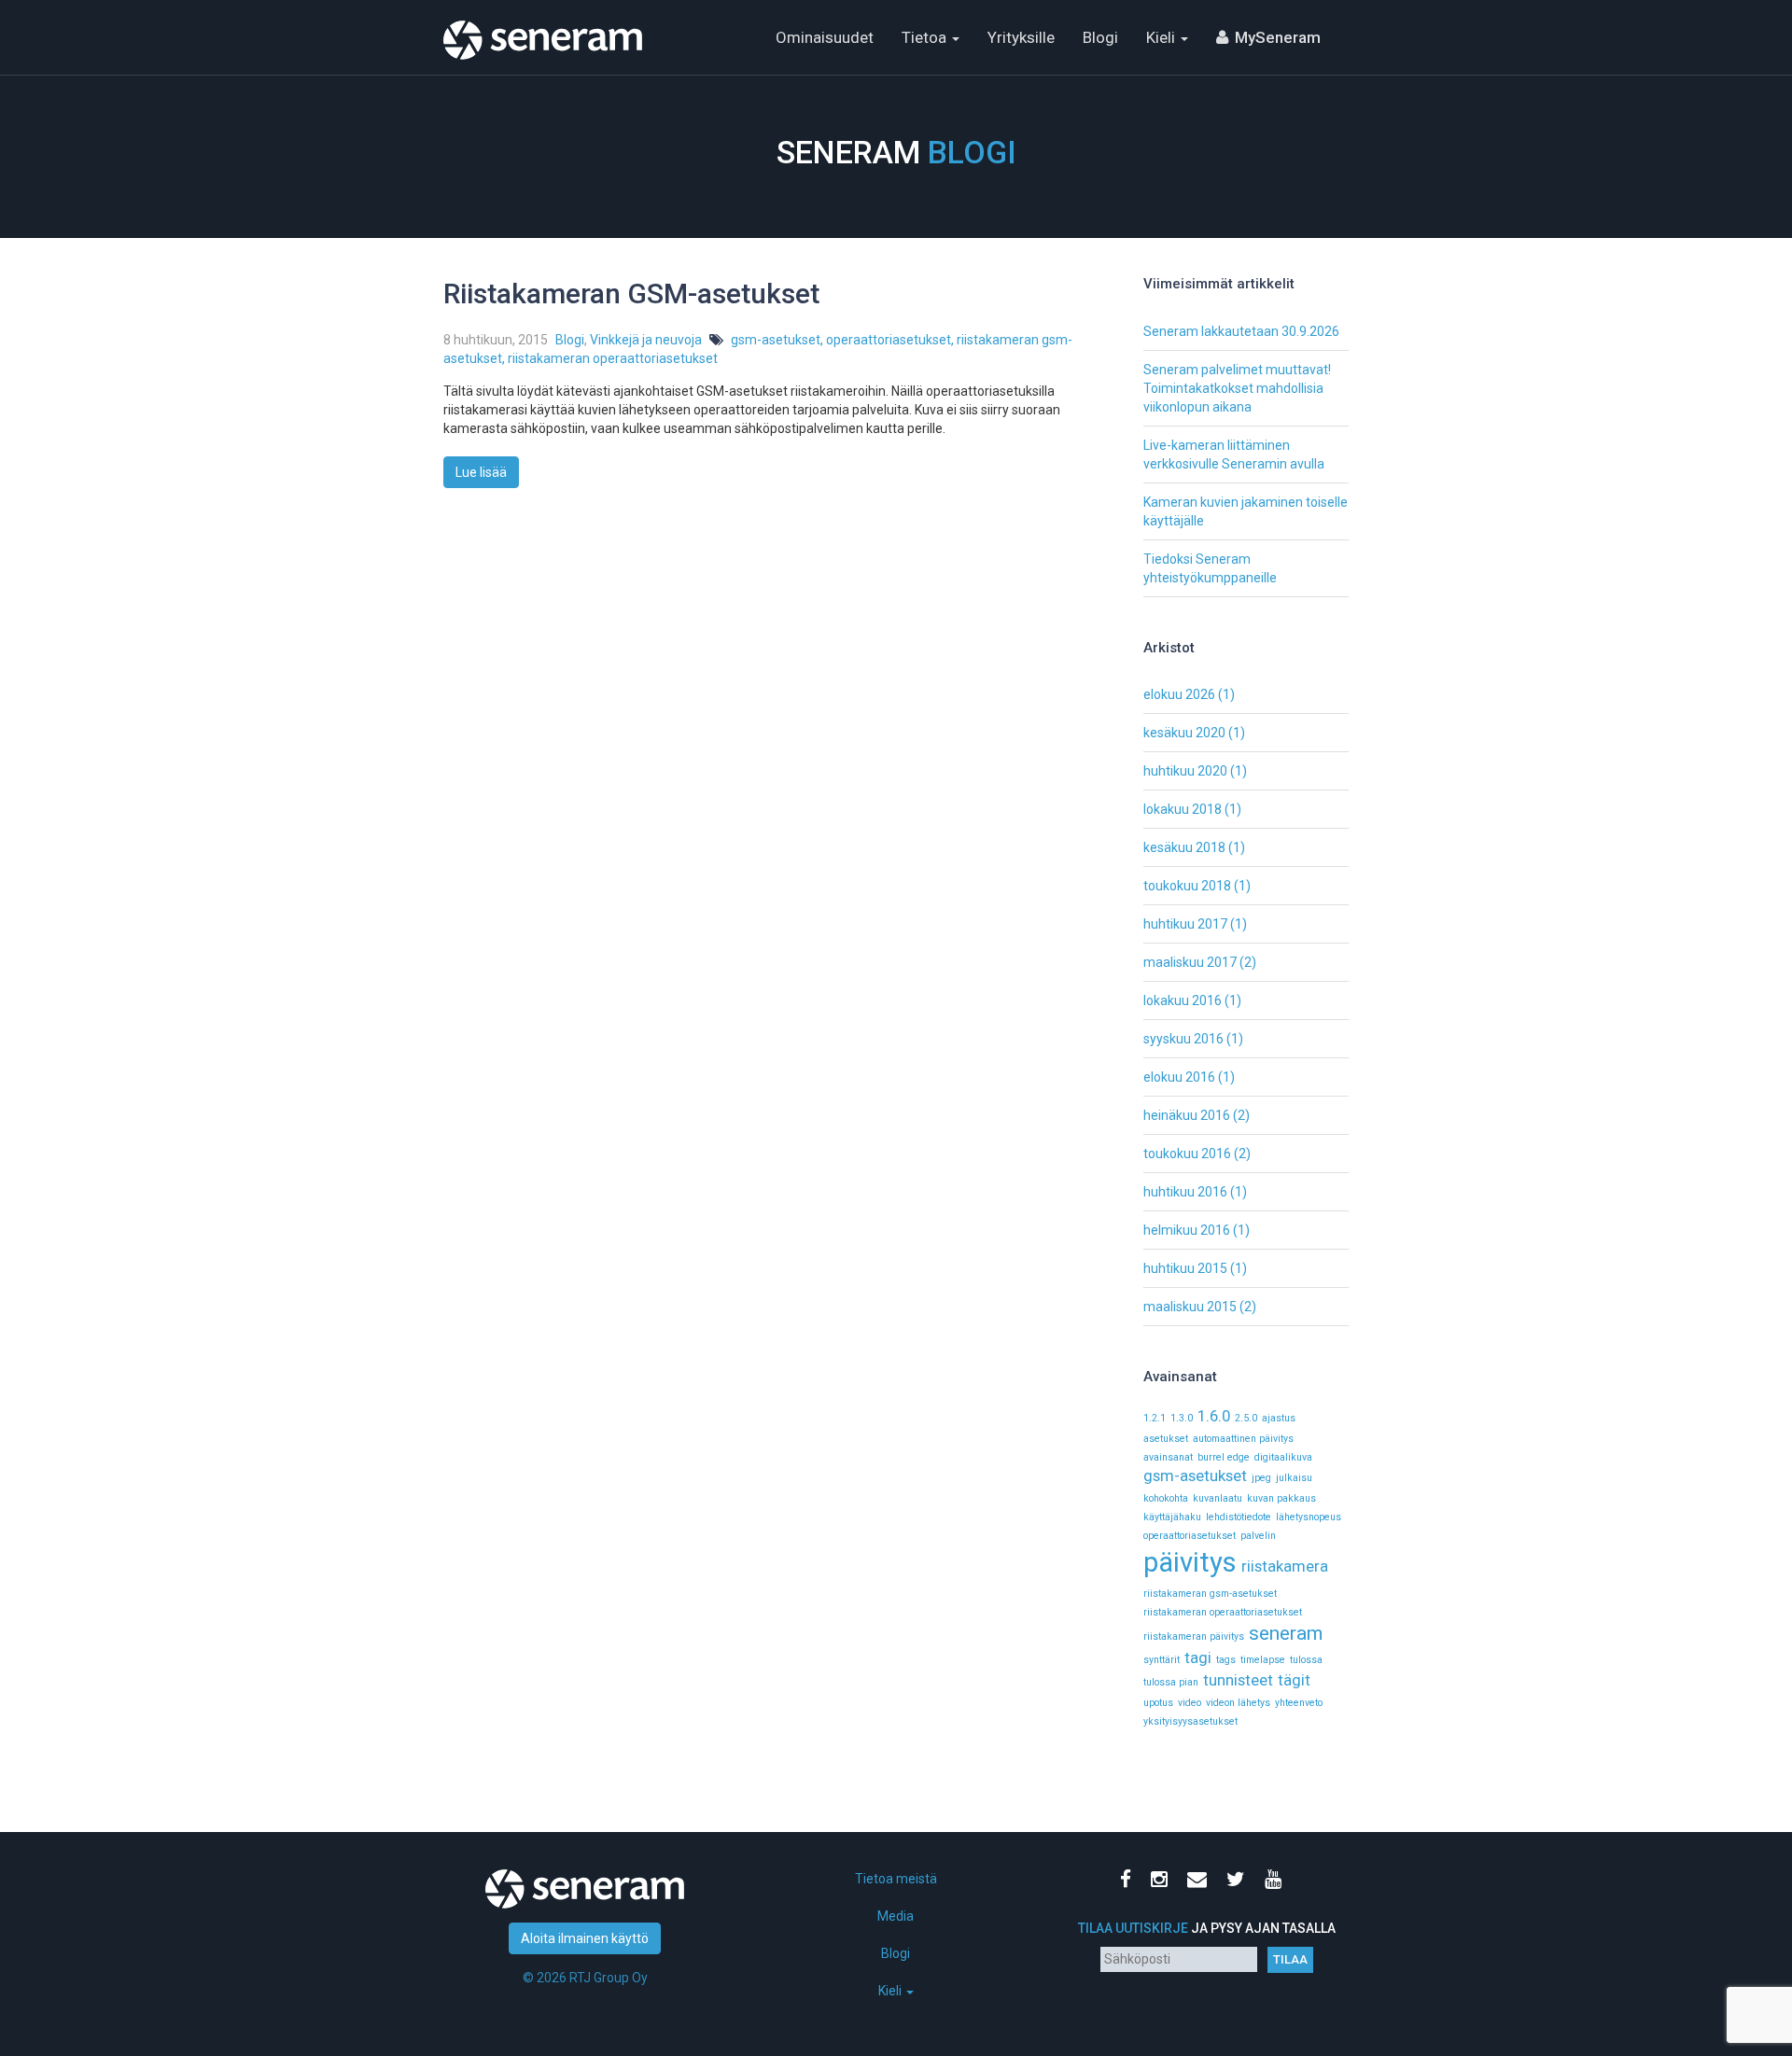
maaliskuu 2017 (1190, 962)
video (1190, 1703)
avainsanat (1168, 1457)
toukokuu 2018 (1187, 886)
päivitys (1190, 1562)
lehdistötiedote (1239, 1517)
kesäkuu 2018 (1184, 847)
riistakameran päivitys (1194, 1636)
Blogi (1100, 37)
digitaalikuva (1283, 1457)
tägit (1294, 1680)
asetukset (1166, 1439)
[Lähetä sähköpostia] (1201, 1881)
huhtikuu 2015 (1185, 1268)
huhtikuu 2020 (1185, 771)
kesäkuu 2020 (1184, 733)
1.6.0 (1214, 1416)
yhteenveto (1299, 1703)
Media (896, 1916)
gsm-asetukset (776, 340)
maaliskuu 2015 (1190, 1307)
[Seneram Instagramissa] (1163, 1881)
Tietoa (926, 37)
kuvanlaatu (1218, 1498)
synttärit (1162, 1660)
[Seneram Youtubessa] (1277, 1881)
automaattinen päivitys (1243, 1439)
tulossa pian (1171, 1682)
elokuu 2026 (1179, 694)
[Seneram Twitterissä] (1239, 1881)
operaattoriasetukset (889, 340)
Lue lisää (481, 472)
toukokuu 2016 (1187, 1154)
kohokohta (1166, 1498)
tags (1226, 1660)
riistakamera (1285, 1566)
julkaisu (1294, 1478)
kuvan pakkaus (1281, 1498)
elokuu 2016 (1179, 1077)
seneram (1286, 1633)
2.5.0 (1246, 1418)
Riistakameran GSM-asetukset (631, 294)
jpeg (1261, 1478)
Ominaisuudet (825, 37)
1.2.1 (1155, 1418)
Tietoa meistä (896, 1879)
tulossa (1306, 1660)
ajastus (1279, 1418)
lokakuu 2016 (1183, 1000)
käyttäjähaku (1172, 1517)
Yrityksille (1021, 37)
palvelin (1258, 1536)
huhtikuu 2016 (1185, 1192)
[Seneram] (543, 23)
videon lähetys (1238, 1703)
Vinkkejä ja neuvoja (646, 340)
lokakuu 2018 (1183, 809)
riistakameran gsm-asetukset (1210, 1594)
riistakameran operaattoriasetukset (613, 358)
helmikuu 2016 (1187, 1230)
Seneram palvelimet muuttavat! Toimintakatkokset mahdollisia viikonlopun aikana (1237, 388)
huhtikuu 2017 (1185, 924)
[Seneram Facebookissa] (1129, 1881)
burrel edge (1224, 1457)
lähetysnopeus (1309, 1517)
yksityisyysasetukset (1190, 1721)
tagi (1198, 1657)
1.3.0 (1182, 1418)
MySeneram (1278, 37)
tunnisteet (1238, 1680)
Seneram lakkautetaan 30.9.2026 (1241, 331)
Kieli (1162, 37)
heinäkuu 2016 (1187, 1115)
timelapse (1263, 1660)
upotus (1158, 1703)
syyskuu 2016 (1183, 1039)
